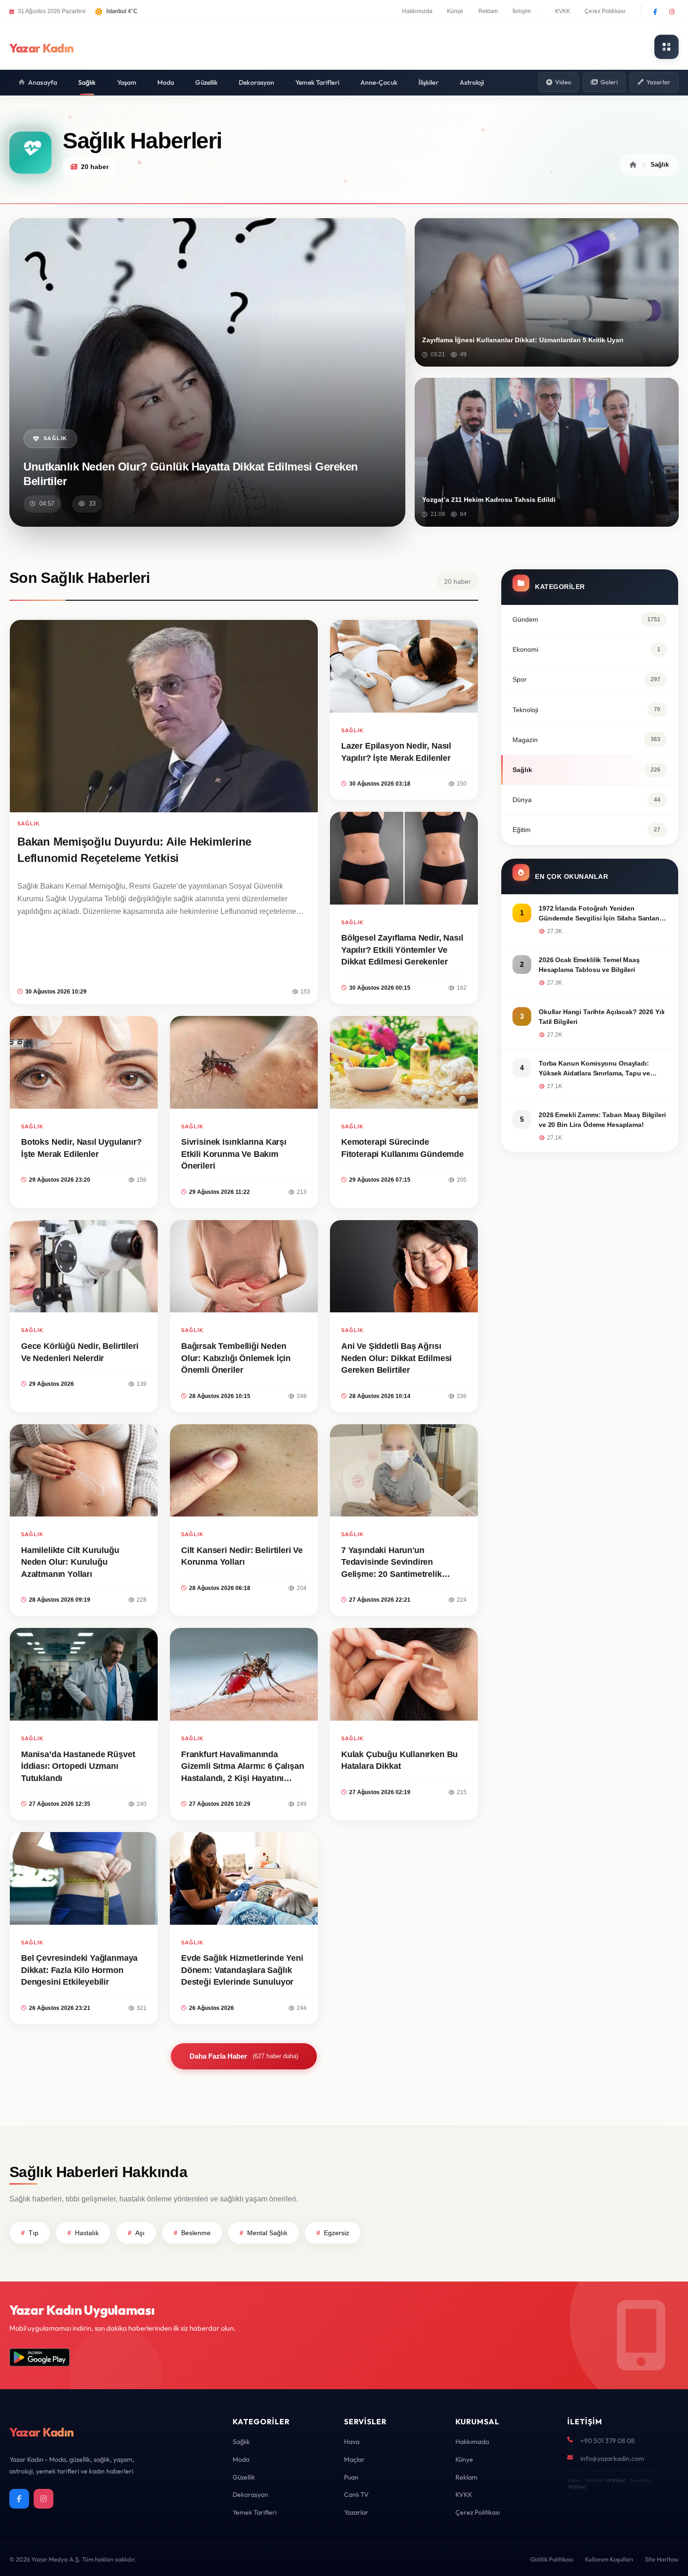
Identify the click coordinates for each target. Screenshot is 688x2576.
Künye (455, 11)
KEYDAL (616, 2480)
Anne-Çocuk (379, 82)
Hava (352, 2442)
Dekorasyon (256, 82)
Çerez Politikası (605, 11)
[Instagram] (672, 12)
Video (563, 82)
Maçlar (354, 2459)
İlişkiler (428, 82)
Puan (351, 2477)
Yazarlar (659, 82)
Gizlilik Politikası (552, 2559)
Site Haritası (662, 2559)
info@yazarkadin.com (612, 2458)
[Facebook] (655, 12)
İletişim (522, 11)
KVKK (563, 11)
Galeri (609, 82)
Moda (166, 82)
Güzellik (206, 82)
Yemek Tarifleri (317, 82)
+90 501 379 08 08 (607, 2441)
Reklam (488, 11)
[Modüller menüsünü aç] (666, 47)
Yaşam (127, 82)
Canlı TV (356, 2495)
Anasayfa (43, 82)
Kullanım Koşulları (609, 2559)
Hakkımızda (417, 11)
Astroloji (472, 82)
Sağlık (87, 82)
